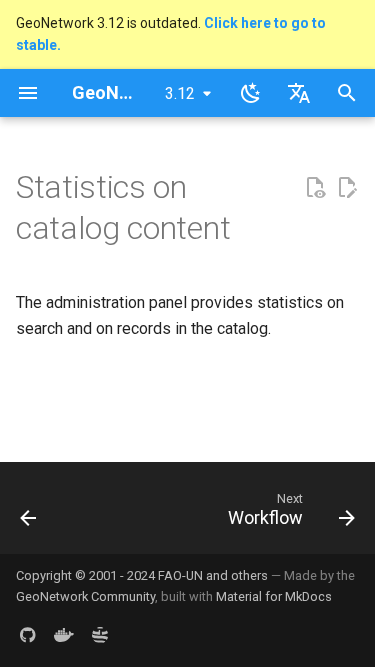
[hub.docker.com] (64, 635)
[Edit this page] (347, 188)
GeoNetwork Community (85, 596)
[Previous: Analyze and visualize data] (29, 514)
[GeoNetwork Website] (100, 635)
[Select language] (299, 93)
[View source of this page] (315, 188)
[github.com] (28, 635)
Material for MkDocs (274, 596)
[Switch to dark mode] (251, 93)
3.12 (180, 93)
